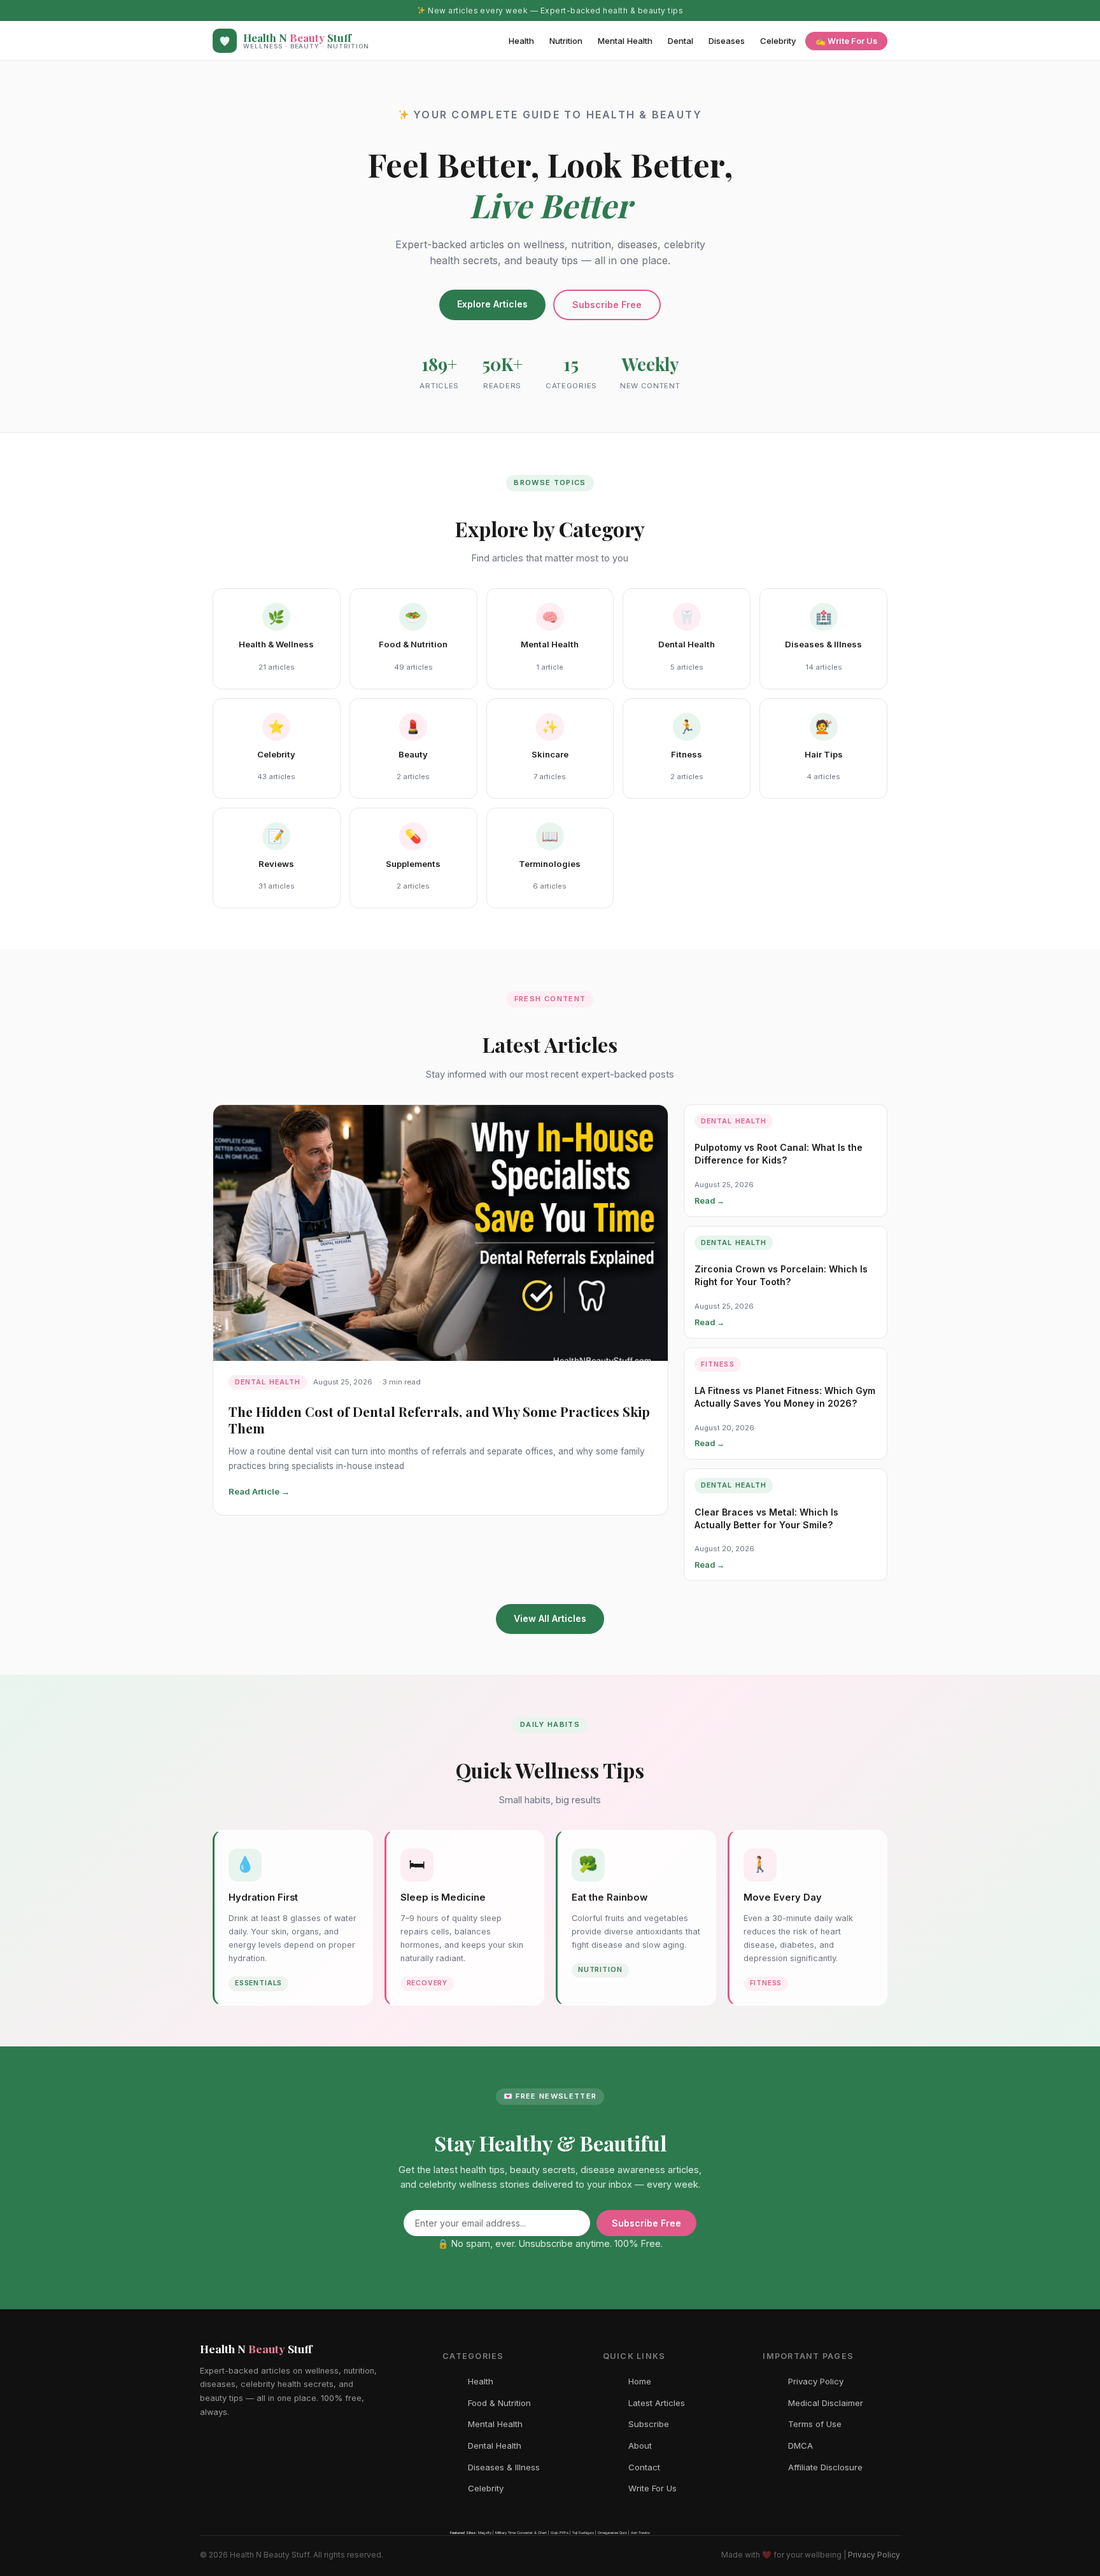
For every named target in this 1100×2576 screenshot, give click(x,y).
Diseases (727, 41)
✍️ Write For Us (846, 41)
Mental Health (625, 41)
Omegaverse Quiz (612, 2532)
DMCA (800, 2446)
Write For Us (652, 2488)
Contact (644, 2467)
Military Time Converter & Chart (521, 2532)
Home (640, 2381)
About (640, 2446)
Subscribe (649, 2424)
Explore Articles (492, 304)
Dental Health (495, 2446)
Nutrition (566, 41)
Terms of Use (815, 2424)
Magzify (485, 2532)
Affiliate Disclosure (825, 2467)
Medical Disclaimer (826, 2403)
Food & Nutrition (499, 2403)
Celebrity (778, 41)
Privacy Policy (816, 2381)
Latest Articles (657, 2403)
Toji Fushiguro (583, 2532)
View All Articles (550, 1618)
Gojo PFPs (560, 2532)
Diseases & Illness (504, 2467)
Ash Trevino (640, 2532)
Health (521, 41)
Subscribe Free (607, 305)
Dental (680, 41)
